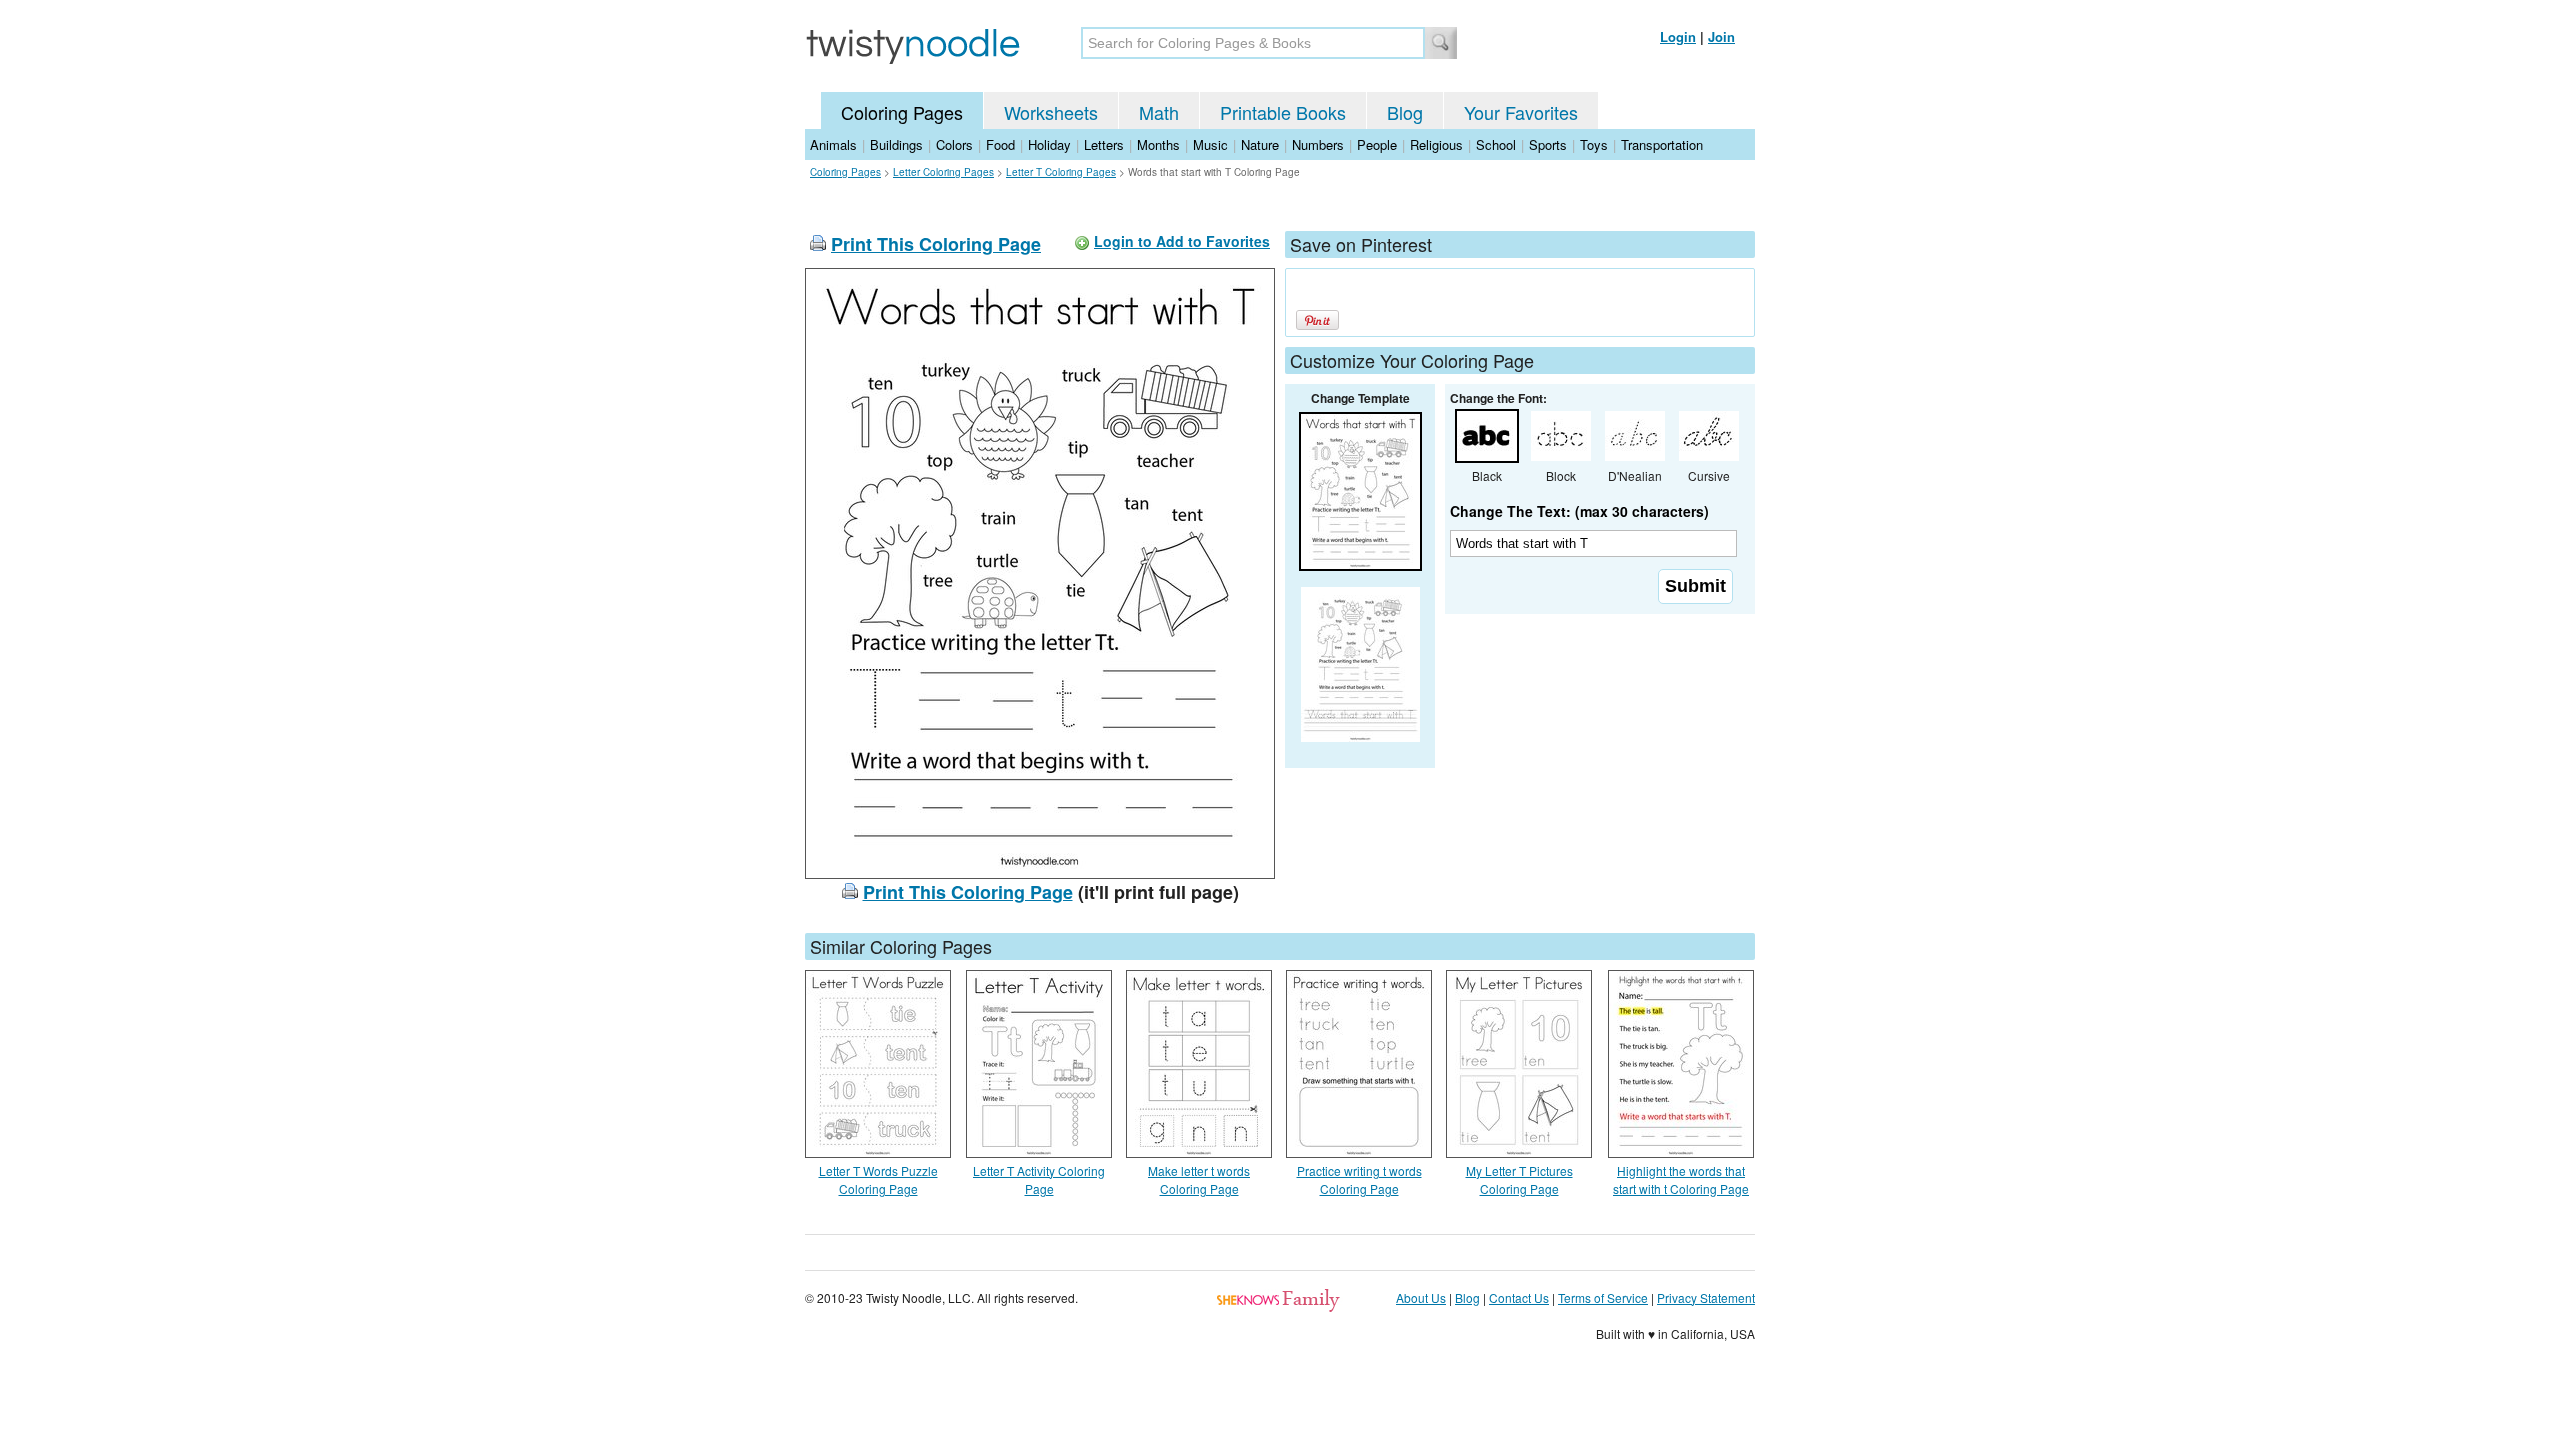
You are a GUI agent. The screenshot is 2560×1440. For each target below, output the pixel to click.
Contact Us (1519, 1297)
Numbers (1318, 144)
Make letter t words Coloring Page (1199, 1179)
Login (1678, 36)
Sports (1548, 144)
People (1377, 144)
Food (1000, 144)
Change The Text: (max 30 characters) (1579, 511)
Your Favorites (1521, 112)
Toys (1594, 144)
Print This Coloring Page (936, 244)
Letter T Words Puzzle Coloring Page (878, 1179)
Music (1210, 144)
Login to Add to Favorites (1182, 241)
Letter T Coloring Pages (1061, 172)
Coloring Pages (902, 112)
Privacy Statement (1706, 1297)
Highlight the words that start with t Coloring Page (1681, 1179)
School (1496, 144)
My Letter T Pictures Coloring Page (1519, 1179)
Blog (1405, 112)
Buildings (896, 144)
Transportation (1662, 144)
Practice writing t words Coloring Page (1359, 1179)
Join (1721, 36)
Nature (1260, 144)
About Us (1421, 1297)
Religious (1436, 144)
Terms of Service (1603, 1297)
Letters (1104, 144)
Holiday (1049, 144)
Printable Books (1283, 112)
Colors (954, 144)
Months (1158, 144)
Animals (833, 144)
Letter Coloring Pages (943, 172)
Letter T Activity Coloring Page (1039, 1179)
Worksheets (1051, 112)
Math (1159, 112)
